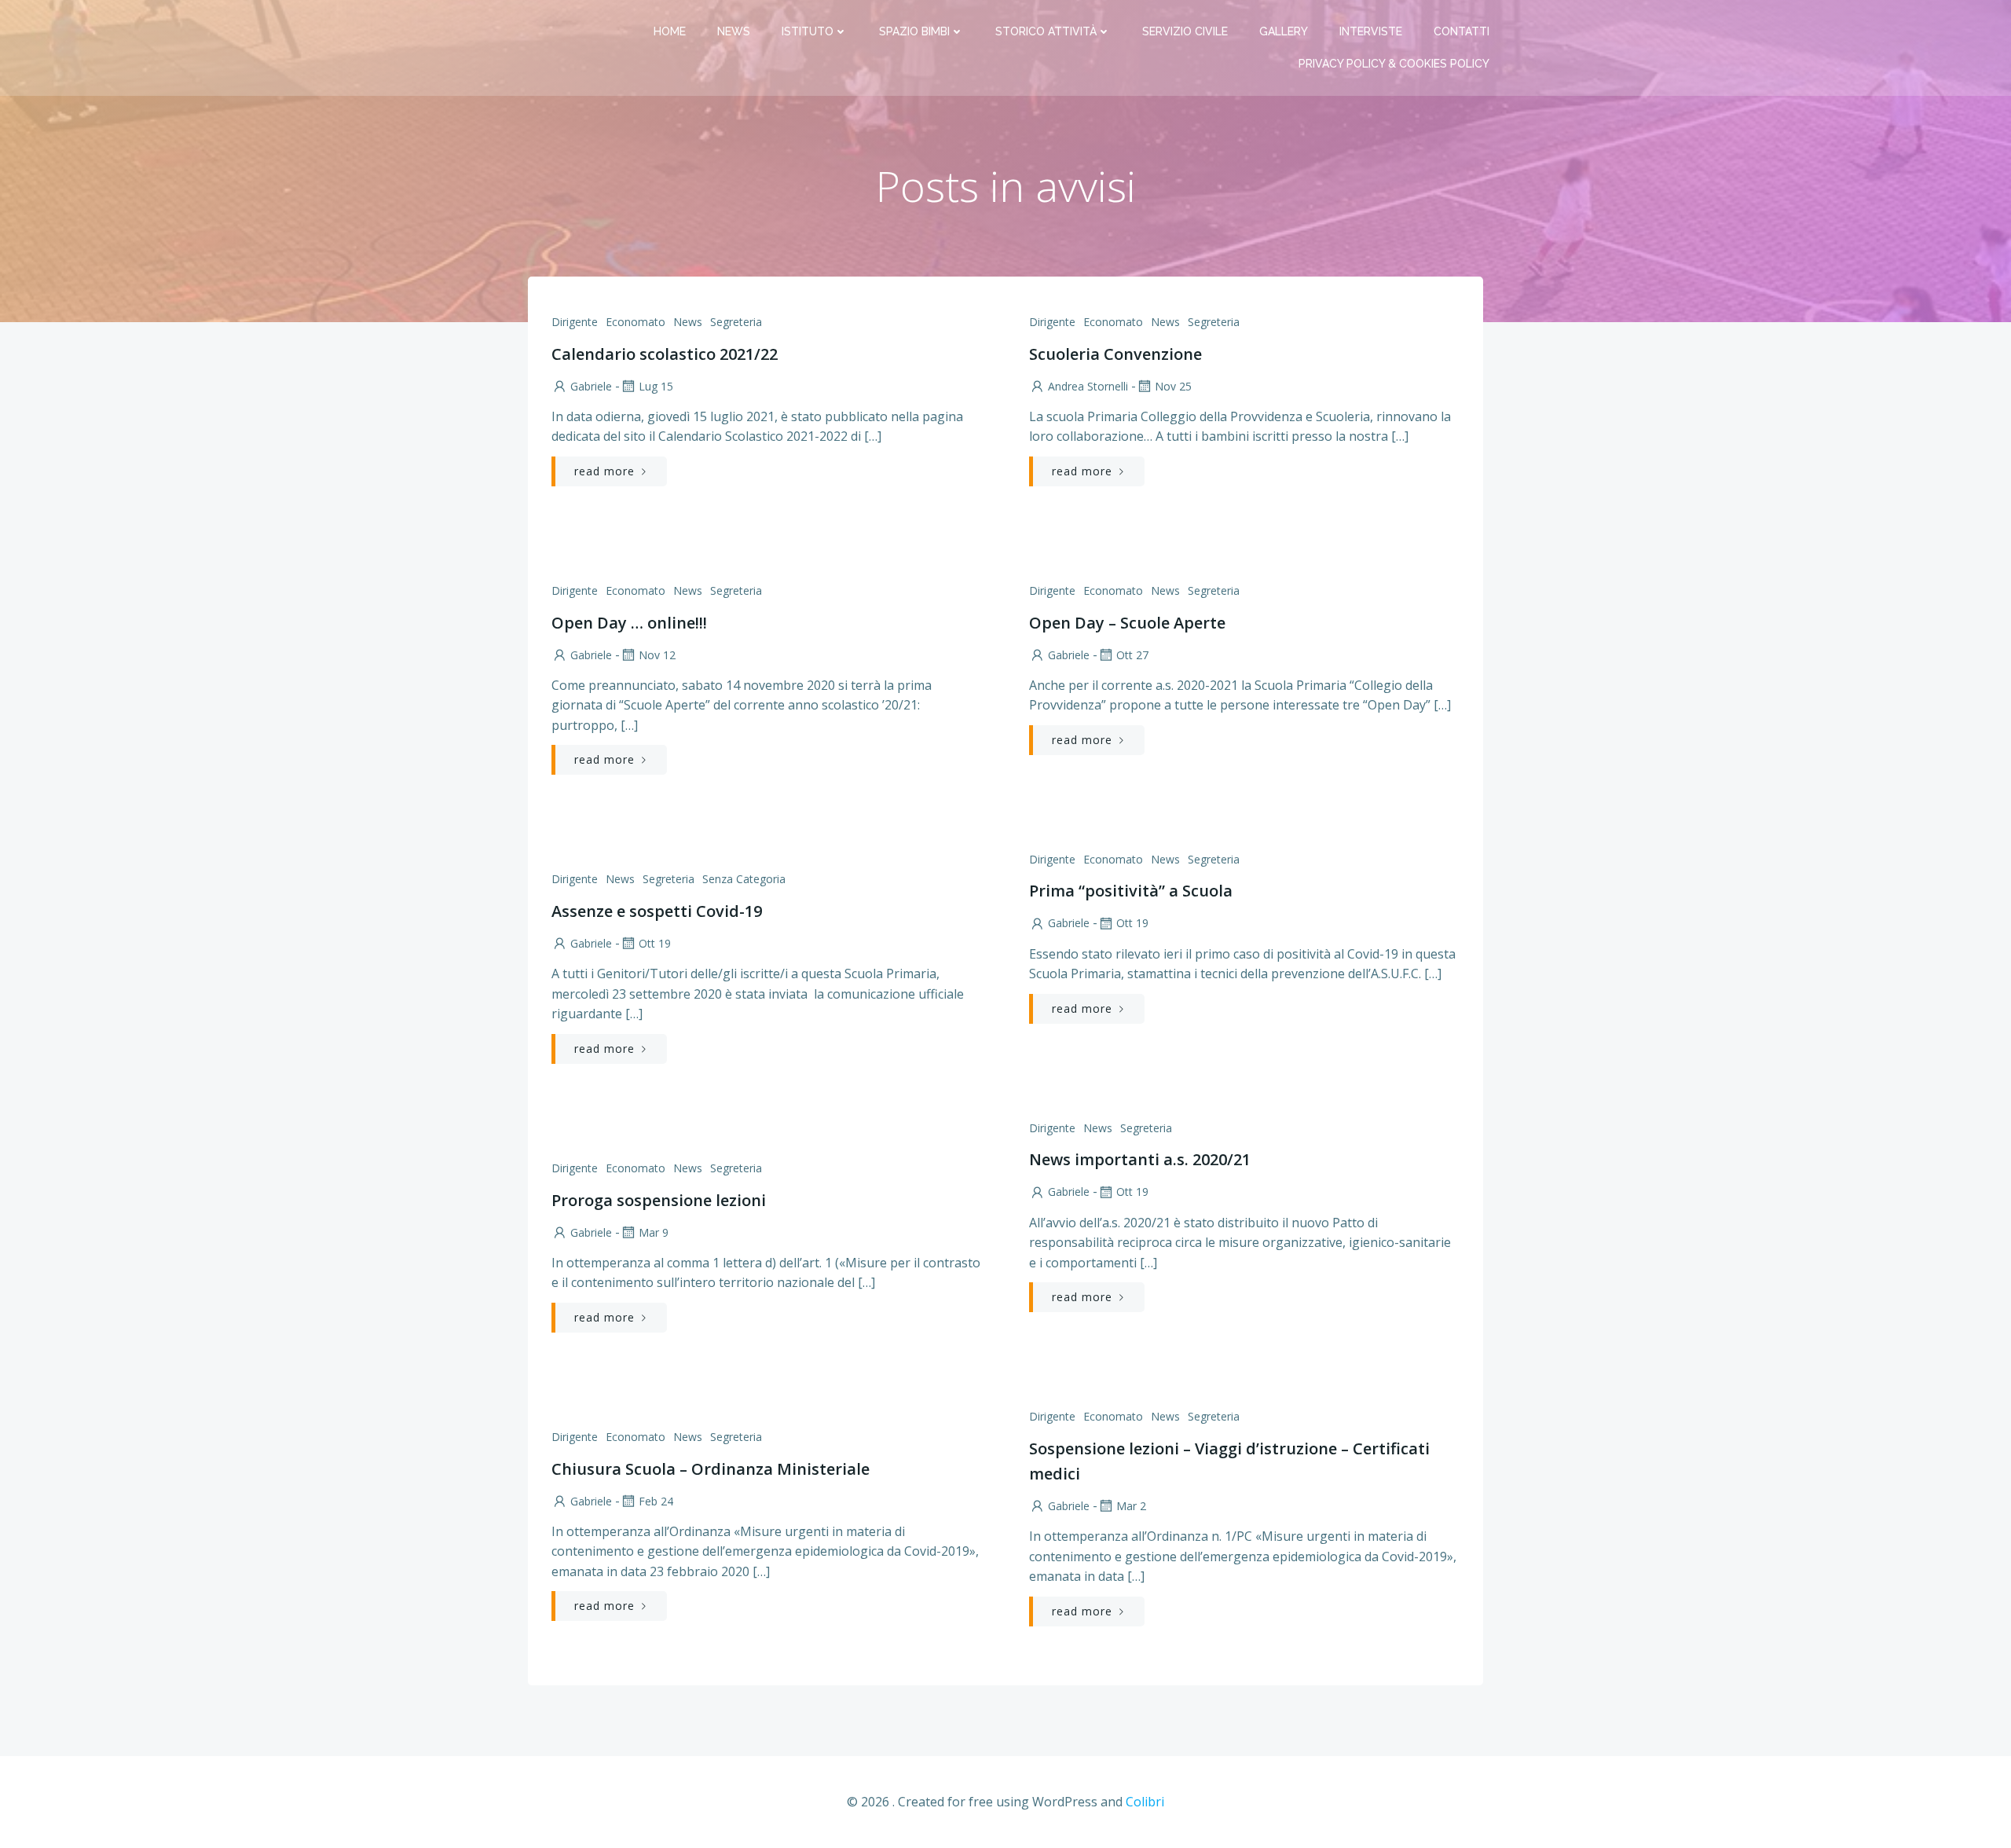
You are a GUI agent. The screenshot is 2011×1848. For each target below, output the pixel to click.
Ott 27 (1132, 655)
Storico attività (1046, 31)
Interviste (1371, 31)
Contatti (1462, 31)
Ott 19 (1132, 923)
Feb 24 (656, 1501)
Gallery (1284, 31)
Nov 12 (657, 655)
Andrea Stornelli (1088, 386)
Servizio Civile (1185, 31)
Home (670, 31)
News (734, 31)
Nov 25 (1173, 386)
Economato (636, 322)
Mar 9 (654, 1232)
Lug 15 (656, 386)
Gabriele (591, 386)
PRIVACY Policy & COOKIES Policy (1394, 64)
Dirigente (575, 322)
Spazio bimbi (914, 31)
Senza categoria (744, 879)
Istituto (808, 31)
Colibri (1145, 1802)
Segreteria (736, 322)
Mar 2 (1131, 1506)
